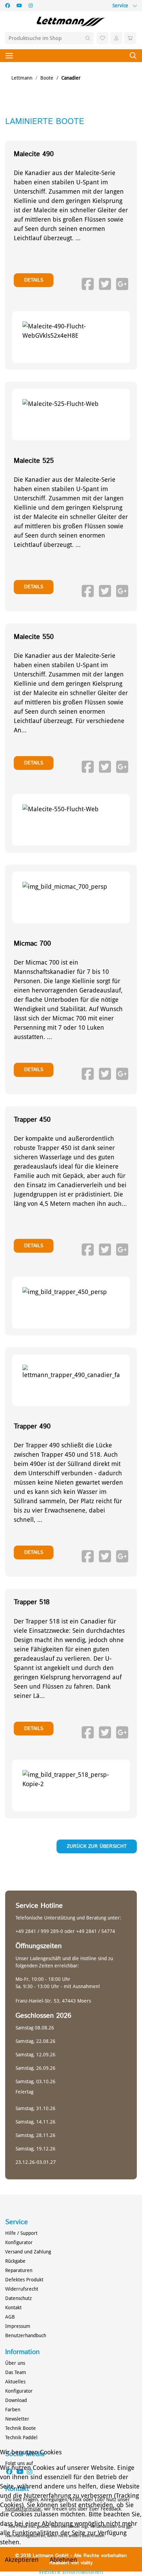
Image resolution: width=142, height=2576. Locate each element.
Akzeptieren (22, 2560)
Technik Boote (21, 2428)
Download (16, 2400)
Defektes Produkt (24, 2280)
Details (34, 280)
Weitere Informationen (71, 2571)
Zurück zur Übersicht (97, 1846)
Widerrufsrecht (22, 2289)
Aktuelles (15, 2382)
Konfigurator (19, 2242)
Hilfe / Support (21, 2233)
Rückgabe (15, 2261)
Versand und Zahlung (28, 2252)
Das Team (16, 2372)
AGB (10, 2317)
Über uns (15, 2363)
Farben (13, 2410)
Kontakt (13, 2308)
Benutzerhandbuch (26, 2335)
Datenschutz (18, 2298)
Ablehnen (63, 2560)
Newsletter (17, 2419)
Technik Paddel (21, 2437)
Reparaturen (19, 2270)
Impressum (18, 2326)
